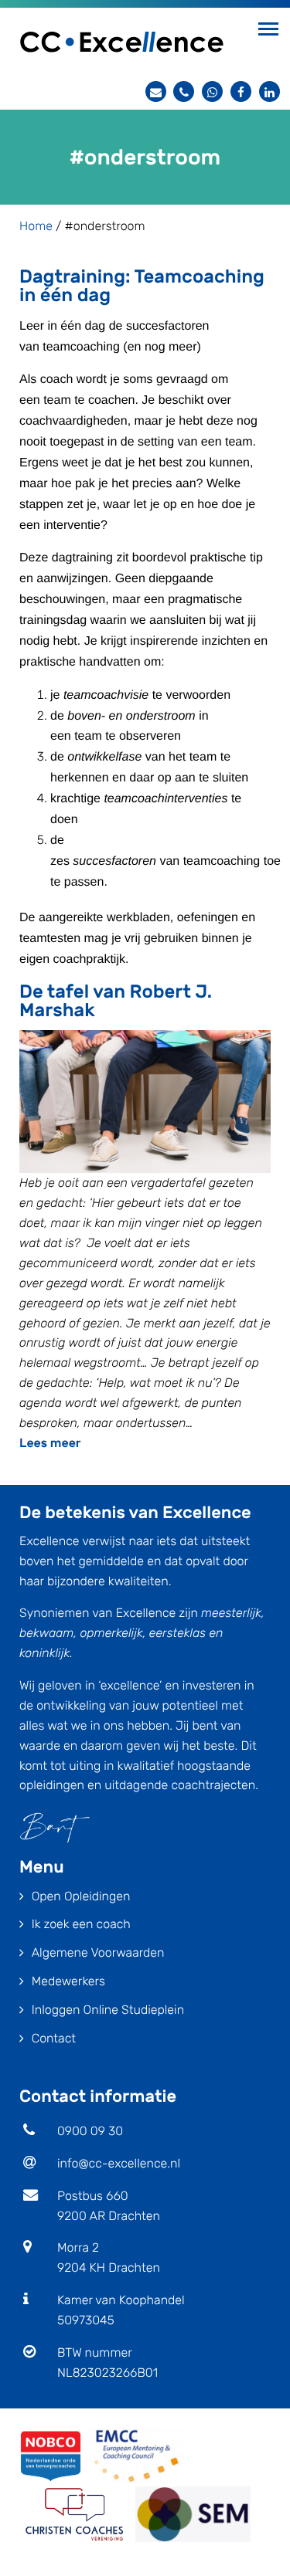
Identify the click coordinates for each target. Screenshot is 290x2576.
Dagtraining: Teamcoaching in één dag (142, 286)
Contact (54, 2038)
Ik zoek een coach (81, 1924)
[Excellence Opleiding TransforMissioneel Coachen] (122, 41)
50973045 (86, 2320)
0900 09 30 (90, 2131)
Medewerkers (68, 1981)
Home (36, 226)
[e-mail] (156, 92)
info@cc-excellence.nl (119, 2163)
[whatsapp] (212, 92)
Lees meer (50, 1443)
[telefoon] (184, 92)
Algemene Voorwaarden (98, 1952)
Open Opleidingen (81, 1896)
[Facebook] (241, 92)
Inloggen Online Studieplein (108, 2010)
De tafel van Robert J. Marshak (116, 1001)
